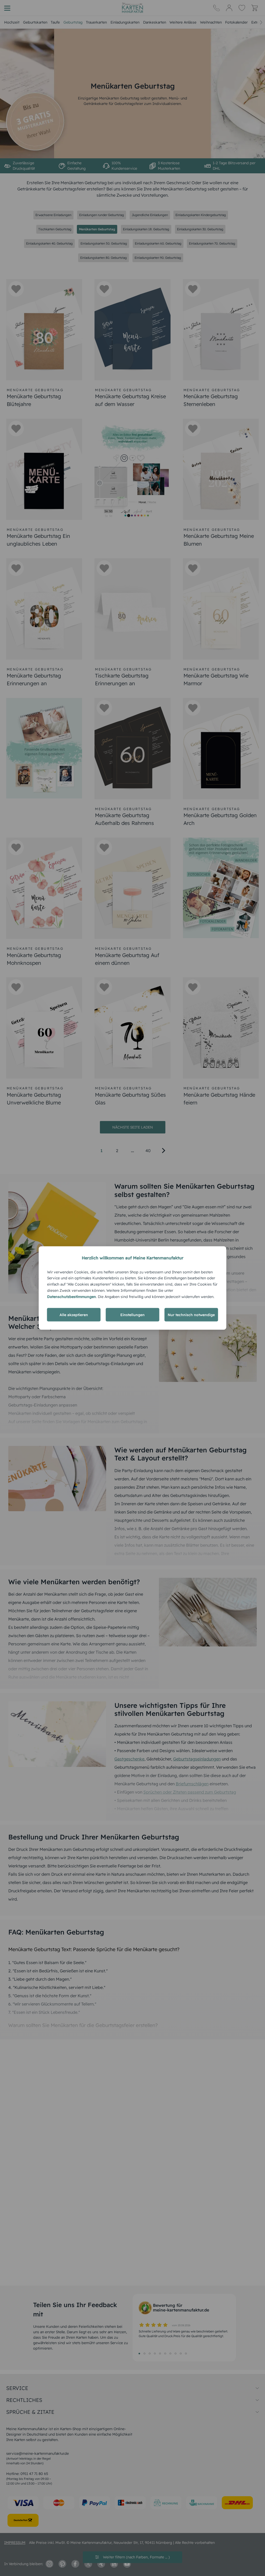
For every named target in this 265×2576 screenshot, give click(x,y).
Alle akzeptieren (74, 1315)
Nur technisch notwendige (191, 1315)
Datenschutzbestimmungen (72, 1296)
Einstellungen (132, 1315)
